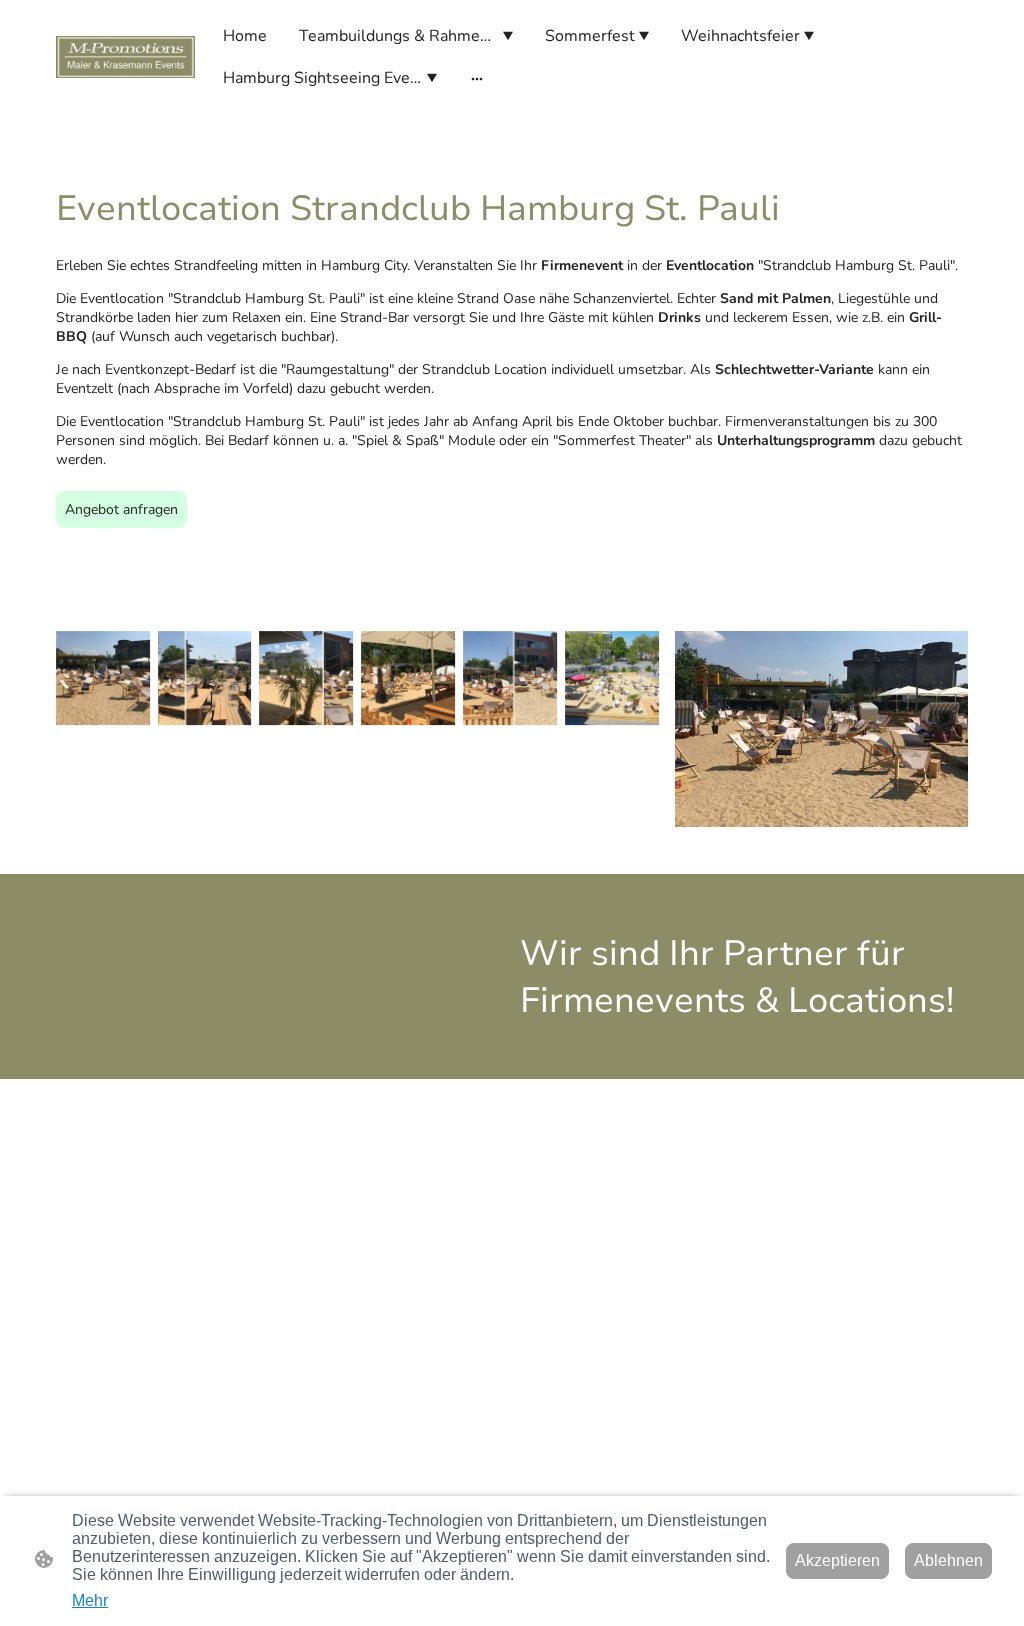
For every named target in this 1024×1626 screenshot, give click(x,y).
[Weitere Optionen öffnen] (477, 78)
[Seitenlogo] (125, 57)
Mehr (90, 1600)
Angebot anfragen (121, 509)
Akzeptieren (837, 1560)
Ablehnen (948, 1560)
